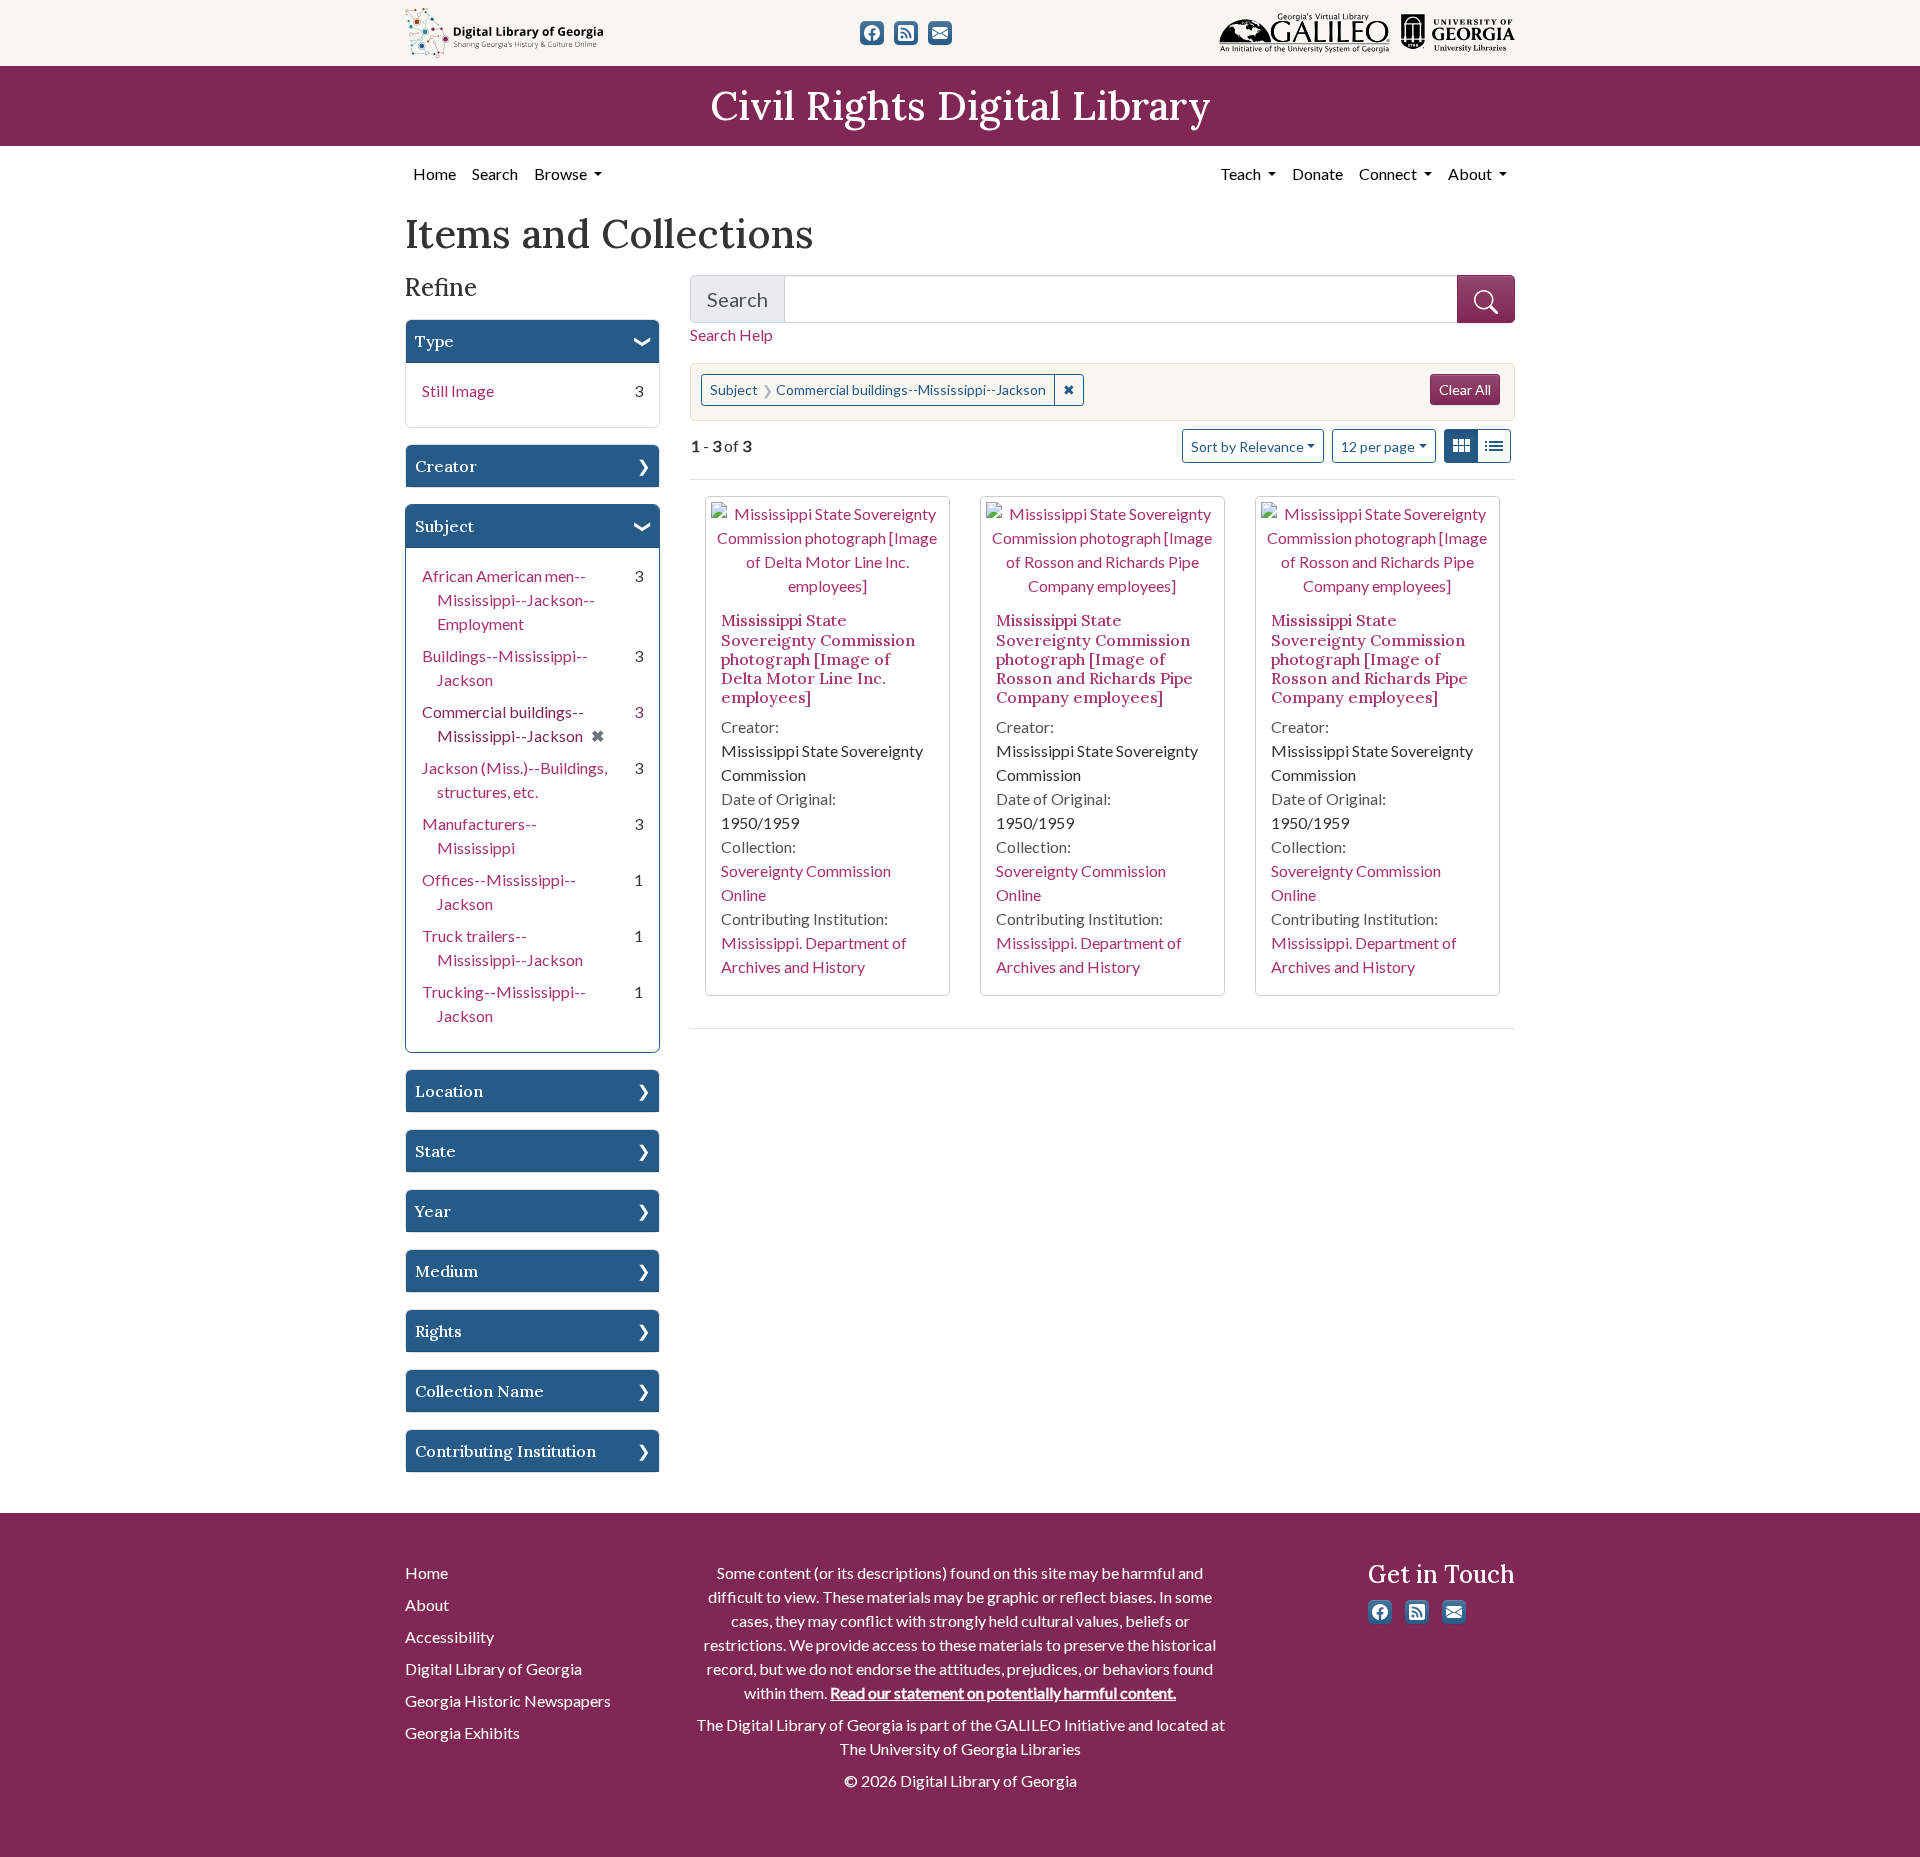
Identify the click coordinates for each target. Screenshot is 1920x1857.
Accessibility (449, 1636)
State (435, 1151)
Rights (438, 1331)
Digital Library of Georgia (493, 1668)
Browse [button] (562, 173)
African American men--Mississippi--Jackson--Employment (508, 599)
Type (434, 341)
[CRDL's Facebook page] (872, 33)
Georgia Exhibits (462, 1732)
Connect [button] (1389, 173)
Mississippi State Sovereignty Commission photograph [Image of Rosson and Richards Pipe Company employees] (1094, 658)
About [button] (1471, 173)
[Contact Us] (940, 33)
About (427, 1604)
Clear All (1465, 389)
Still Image (458, 390)
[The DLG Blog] (906, 33)
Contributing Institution (505, 1451)
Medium (446, 1271)
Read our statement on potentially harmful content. (1003, 1692)
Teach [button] (1242, 173)
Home (434, 173)
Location (449, 1091)
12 (1378, 446)
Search (495, 173)
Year (433, 1211)
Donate (1317, 173)
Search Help (731, 334)
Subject (444, 526)
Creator (446, 466)
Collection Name (479, 1391)
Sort (1247, 446)
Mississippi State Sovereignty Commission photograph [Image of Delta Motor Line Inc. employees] (818, 658)
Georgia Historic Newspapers (508, 1700)
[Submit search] (1486, 299)
